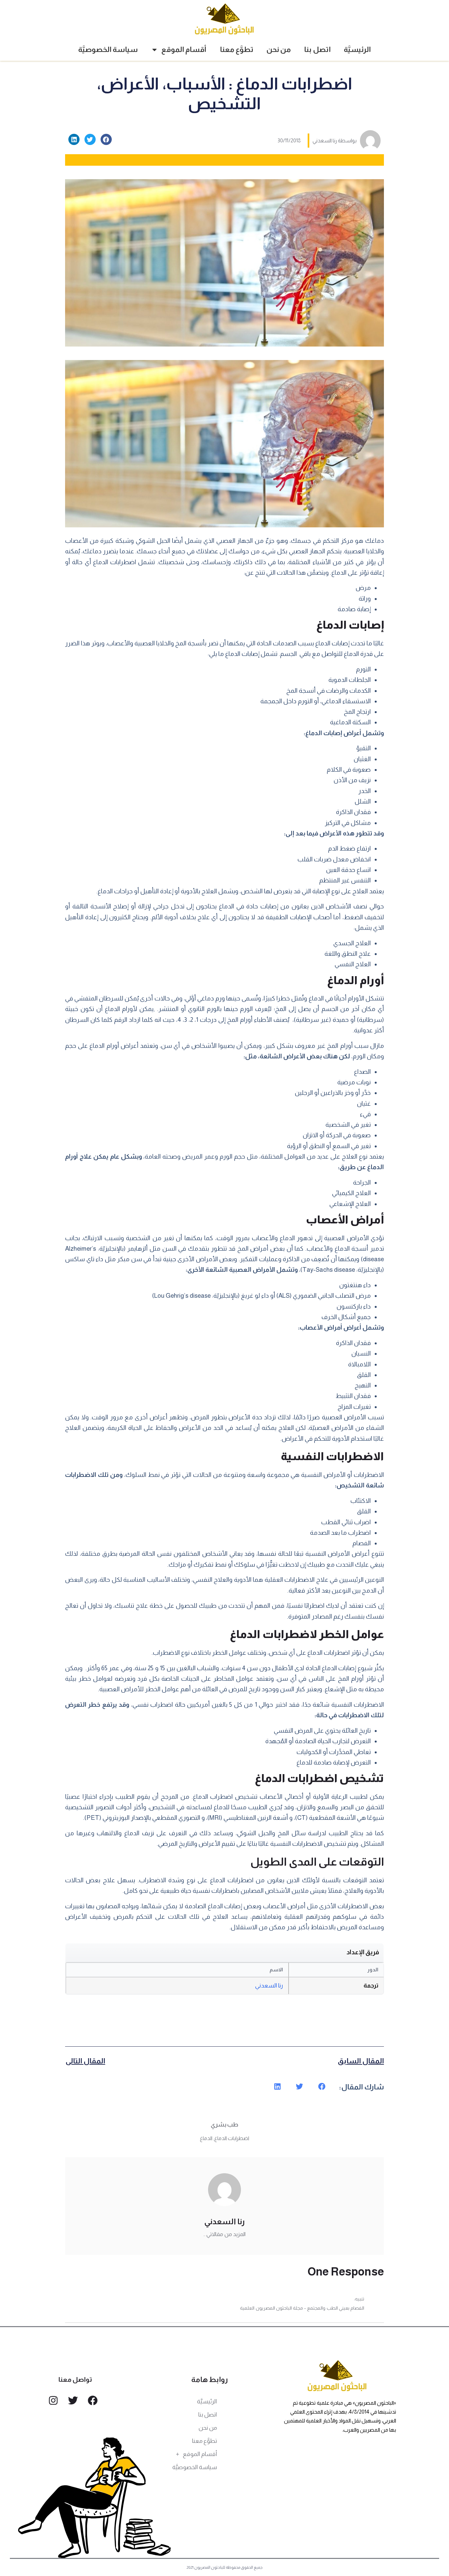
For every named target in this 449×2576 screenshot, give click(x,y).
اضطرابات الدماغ (232, 2138)
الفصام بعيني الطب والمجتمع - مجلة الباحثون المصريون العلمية (302, 2308)
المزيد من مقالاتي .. (225, 2234)
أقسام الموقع (184, 49)
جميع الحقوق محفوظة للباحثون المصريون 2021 (225, 2567)
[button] (106, 139)
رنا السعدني (269, 1986)
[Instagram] (53, 2400)
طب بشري (225, 2125)
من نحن (279, 49)
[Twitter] (73, 2400)
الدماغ (206, 2138)
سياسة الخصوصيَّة (108, 49)
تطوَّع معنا (237, 49)
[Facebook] (93, 2400)
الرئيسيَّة (357, 49)
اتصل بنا (317, 49)
